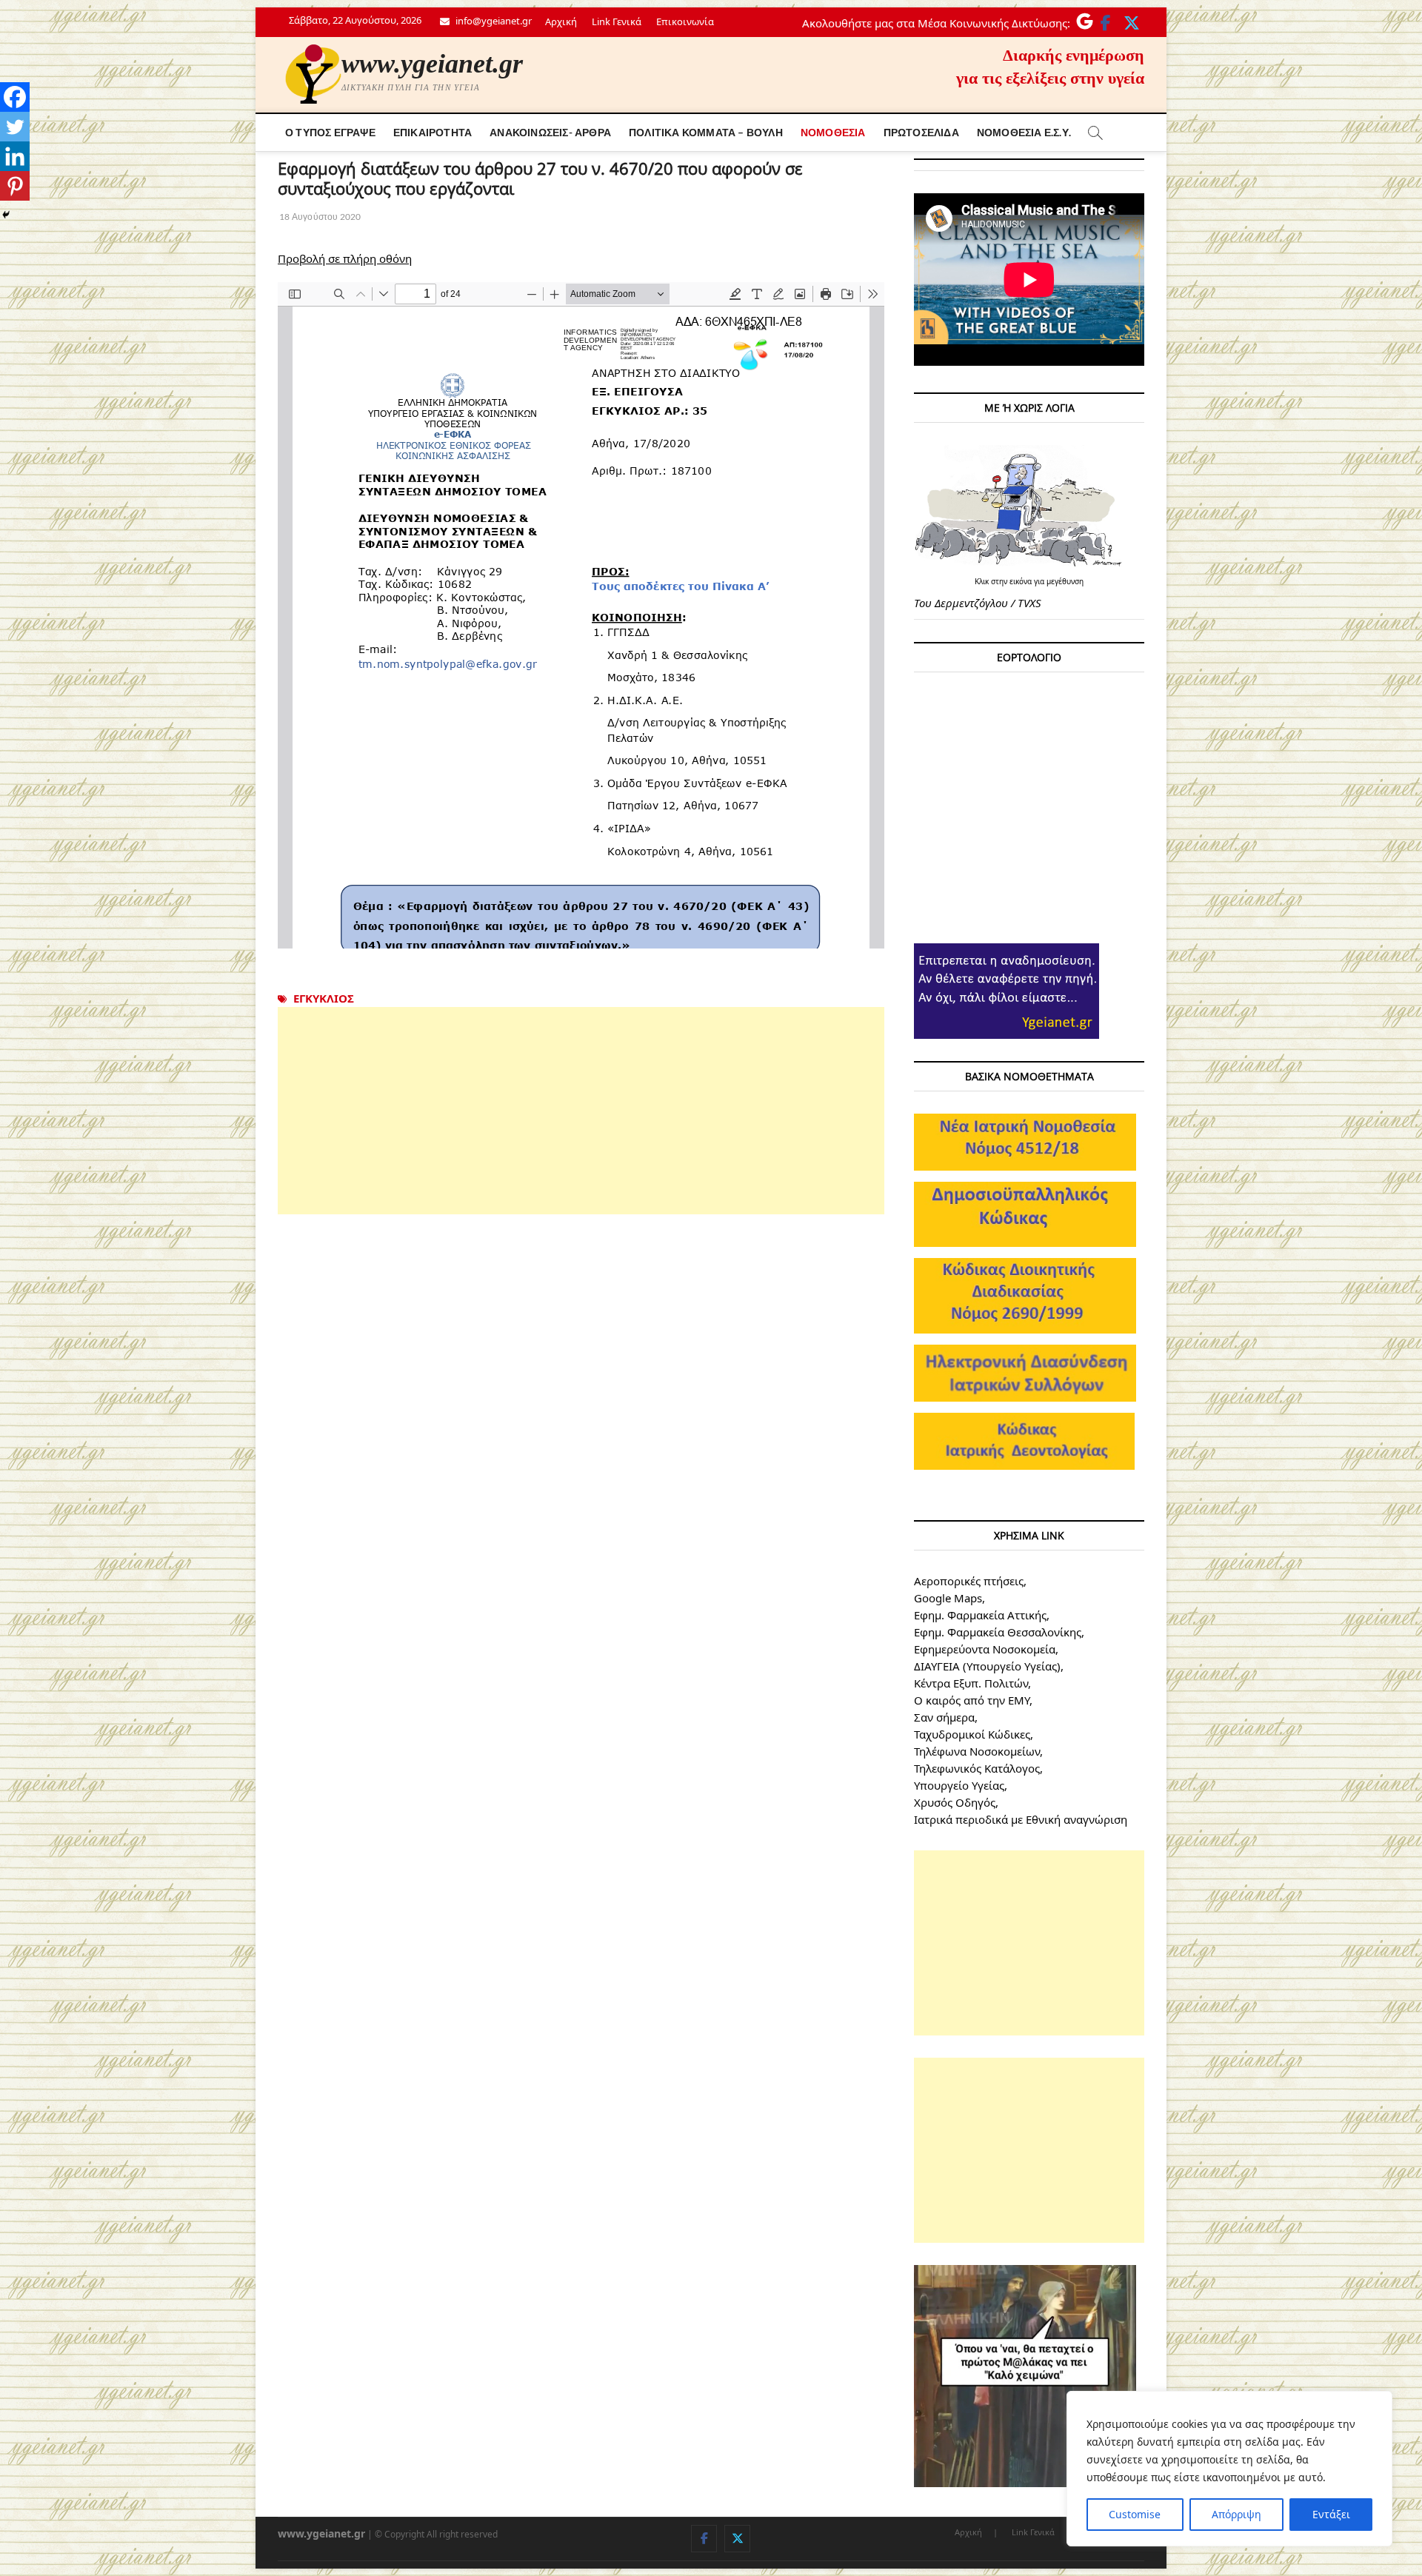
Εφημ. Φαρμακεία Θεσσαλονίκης (998, 1632)
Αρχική (561, 21)
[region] (1229, 2469)
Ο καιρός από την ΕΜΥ (972, 1700)
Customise (1135, 2514)
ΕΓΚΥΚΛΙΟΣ (324, 998)
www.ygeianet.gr (432, 64)
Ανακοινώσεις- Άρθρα (550, 132)
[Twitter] (15, 127)
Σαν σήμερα (944, 1717)
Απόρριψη (1236, 2514)
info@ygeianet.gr (493, 21)
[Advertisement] (581, 1111)
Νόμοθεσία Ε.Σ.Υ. (1024, 132)
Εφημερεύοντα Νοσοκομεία (985, 1649)
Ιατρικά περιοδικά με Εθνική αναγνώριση (1021, 1819)
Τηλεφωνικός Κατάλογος (977, 1768)
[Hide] (6, 215)
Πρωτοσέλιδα (921, 132)
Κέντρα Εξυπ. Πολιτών (971, 1683)
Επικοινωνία (685, 21)
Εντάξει (1331, 2514)
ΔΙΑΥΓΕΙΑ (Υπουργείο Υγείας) (987, 1666)
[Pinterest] (15, 186)
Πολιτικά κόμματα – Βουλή (706, 132)
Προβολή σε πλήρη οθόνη (345, 258)
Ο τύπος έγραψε (330, 132)
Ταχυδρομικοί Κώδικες (972, 1734)
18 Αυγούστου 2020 (320, 217)
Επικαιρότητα (433, 132)
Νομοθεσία (833, 132)
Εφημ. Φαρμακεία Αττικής (980, 1615)
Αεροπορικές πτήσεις (969, 1581)
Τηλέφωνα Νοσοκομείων (977, 1751)
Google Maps (948, 1598)
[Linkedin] (15, 156)
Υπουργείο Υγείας (959, 1785)
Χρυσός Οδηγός (955, 1802)
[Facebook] (15, 97)
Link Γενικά (617, 21)
